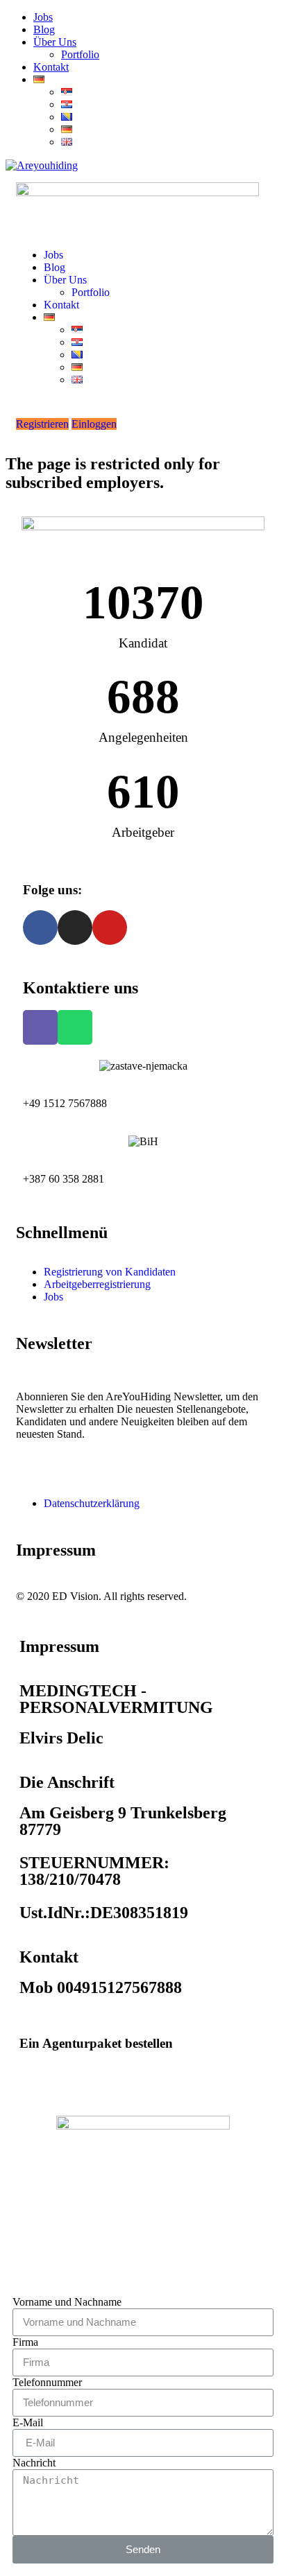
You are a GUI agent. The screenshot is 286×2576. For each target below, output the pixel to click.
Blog (44, 29)
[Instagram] (75, 928)
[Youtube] (110, 928)
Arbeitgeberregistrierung (97, 1284)
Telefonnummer (47, 2382)
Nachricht (34, 2463)
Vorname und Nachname (67, 2302)
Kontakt (51, 67)
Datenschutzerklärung (92, 1503)
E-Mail (28, 2422)
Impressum (56, 1550)
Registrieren (42, 424)
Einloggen (94, 424)
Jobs (43, 17)
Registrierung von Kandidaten (110, 1272)
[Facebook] (40, 928)
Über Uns (55, 42)
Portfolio (80, 54)
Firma (25, 2342)
